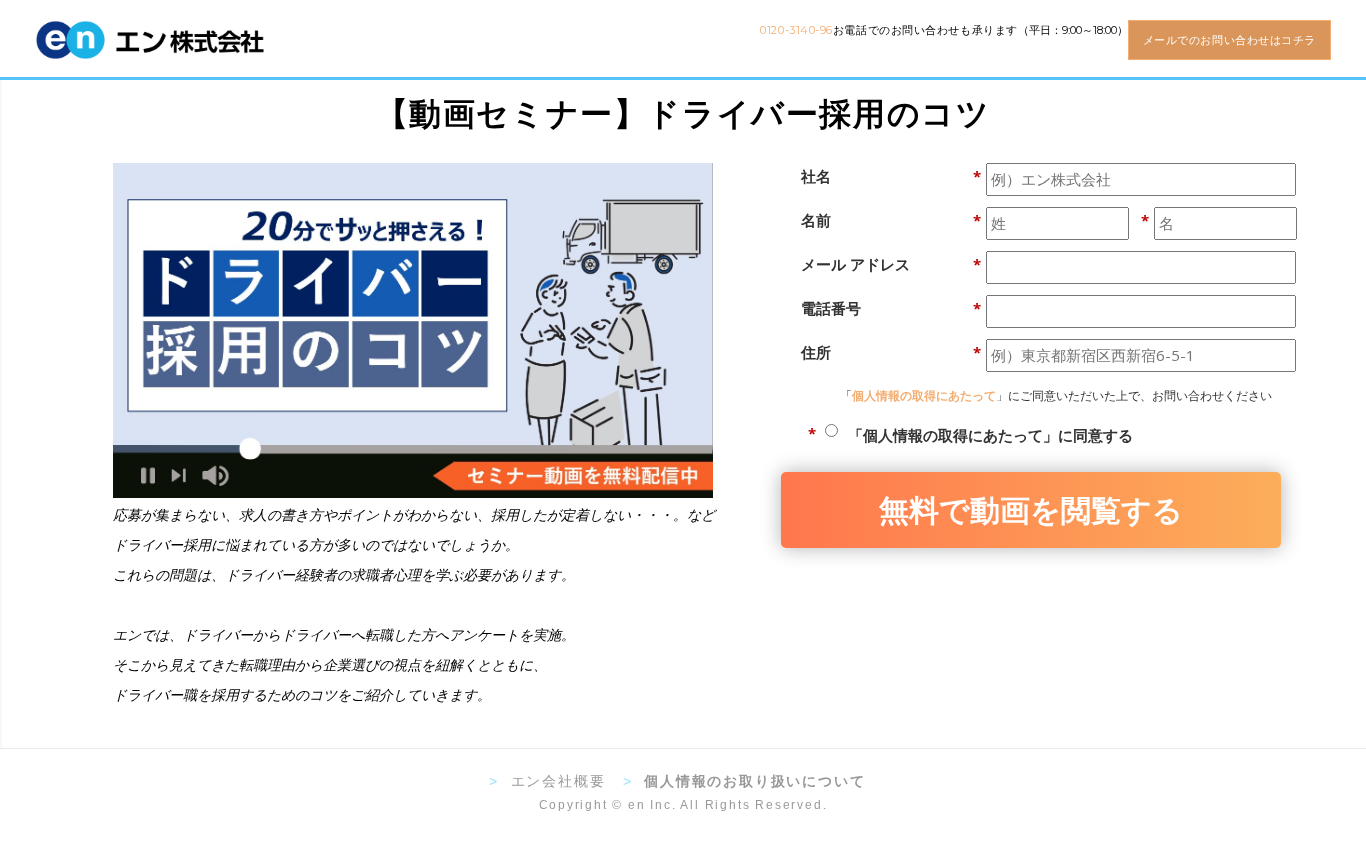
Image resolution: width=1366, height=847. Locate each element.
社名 (891, 175)
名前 (891, 219)
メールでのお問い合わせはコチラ (1229, 40)
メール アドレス (891, 263)
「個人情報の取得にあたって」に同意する (990, 435)
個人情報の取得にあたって (924, 395)
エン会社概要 (558, 781)
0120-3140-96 (796, 30)
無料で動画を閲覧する (1031, 508)
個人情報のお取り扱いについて (754, 781)
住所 (891, 351)
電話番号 (891, 307)
